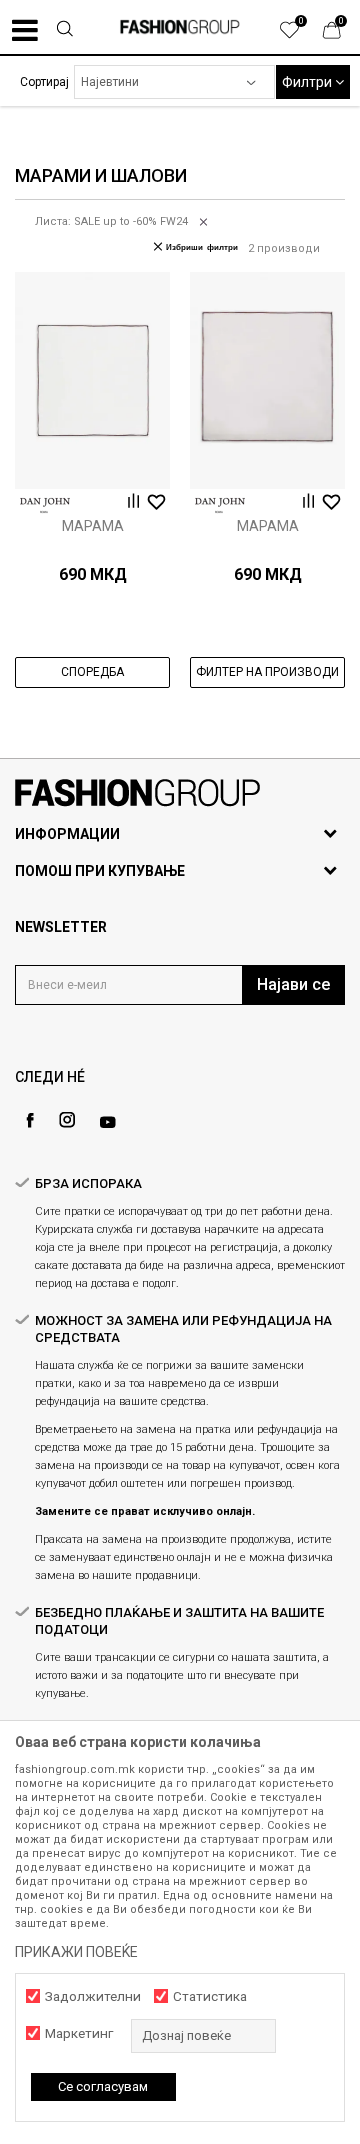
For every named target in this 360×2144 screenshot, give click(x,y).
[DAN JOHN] (45, 505)
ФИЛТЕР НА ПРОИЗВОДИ (267, 672)
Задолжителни (93, 1996)
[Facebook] (30, 1120)
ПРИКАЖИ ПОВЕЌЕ (76, 1952)
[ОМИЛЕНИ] (300, 35)
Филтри (308, 82)
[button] (64, 31)
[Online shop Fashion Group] (180, 27)
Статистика (210, 1996)
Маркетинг (79, 2033)
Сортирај (44, 82)
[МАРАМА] (92, 380)
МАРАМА (93, 526)
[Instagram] (67, 1120)
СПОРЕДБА (92, 672)
